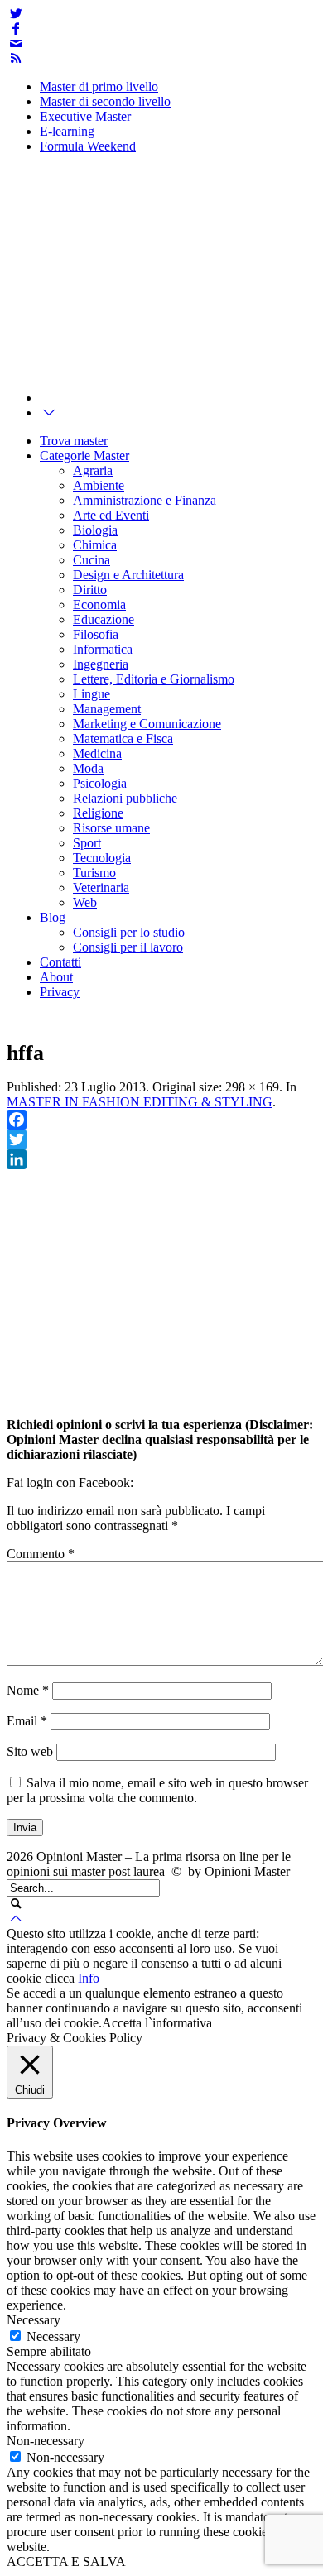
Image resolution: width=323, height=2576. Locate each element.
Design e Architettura (128, 575)
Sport (87, 843)
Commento (41, 1554)
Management (107, 709)
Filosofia (96, 634)
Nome (28, 1690)
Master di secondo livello (105, 101)
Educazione (104, 619)
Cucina (92, 560)
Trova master (74, 441)
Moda (88, 768)
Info (89, 1978)
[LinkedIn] (161, 1159)
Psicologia (100, 783)
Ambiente (99, 485)
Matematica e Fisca (123, 739)
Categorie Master (84, 456)
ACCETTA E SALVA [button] (66, 2562)
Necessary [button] (34, 2320)
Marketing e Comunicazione (147, 724)
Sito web (30, 1751)
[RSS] (16, 58)
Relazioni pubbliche (125, 798)
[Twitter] (16, 14)
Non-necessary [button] (46, 2441)
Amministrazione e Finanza (145, 500)
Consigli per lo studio (129, 932)
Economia (99, 604)
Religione (98, 813)
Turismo (94, 873)
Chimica (95, 545)
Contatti (60, 962)
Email (27, 1721)
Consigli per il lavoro (128, 947)
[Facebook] (16, 29)
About (56, 977)
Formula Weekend (88, 146)
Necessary (53, 2336)
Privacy (60, 992)
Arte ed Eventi (111, 515)
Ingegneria (101, 664)
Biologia (95, 530)
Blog (53, 917)
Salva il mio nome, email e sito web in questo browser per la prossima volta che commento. (157, 1790)
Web (85, 902)
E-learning (67, 131)
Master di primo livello (99, 86)
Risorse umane (111, 828)
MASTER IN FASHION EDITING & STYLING (140, 1102)
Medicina (97, 753)
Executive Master (85, 116)
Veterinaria (101, 887)
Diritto (90, 590)
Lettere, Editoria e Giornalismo (154, 679)
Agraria (93, 470)
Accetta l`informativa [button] (157, 2023)
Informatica (103, 649)
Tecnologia (102, 858)
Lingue (92, 694)
